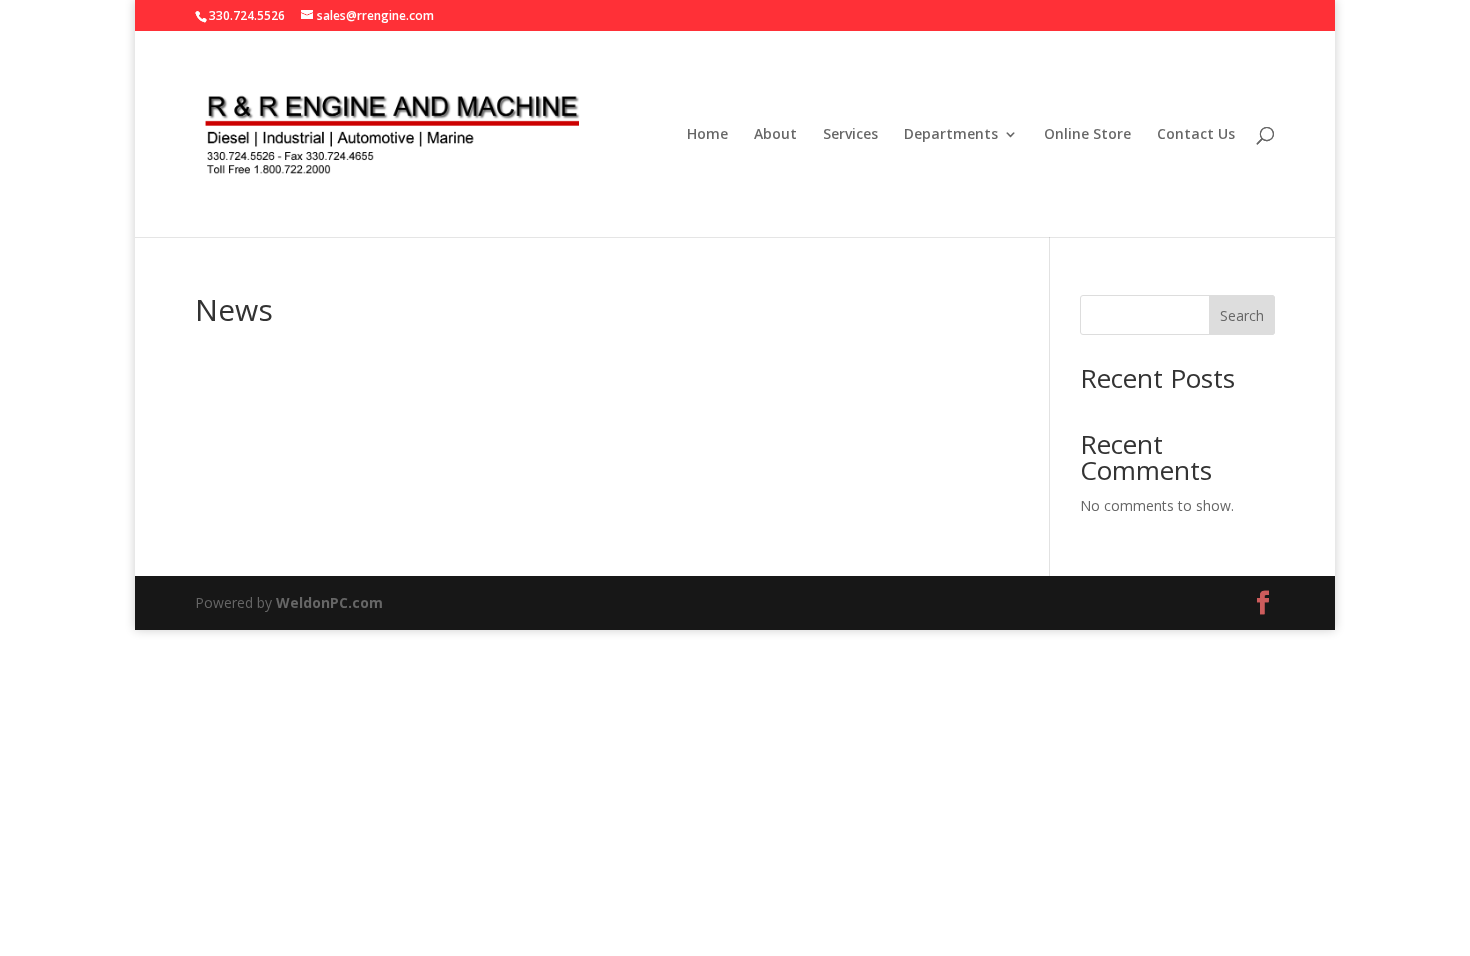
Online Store (1087, 135)
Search (1242, 315)
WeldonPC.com (329, 602)
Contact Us (1196, 135)
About (775, 135)
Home (707, 135)
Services (850, 135)
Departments (951, 135)
